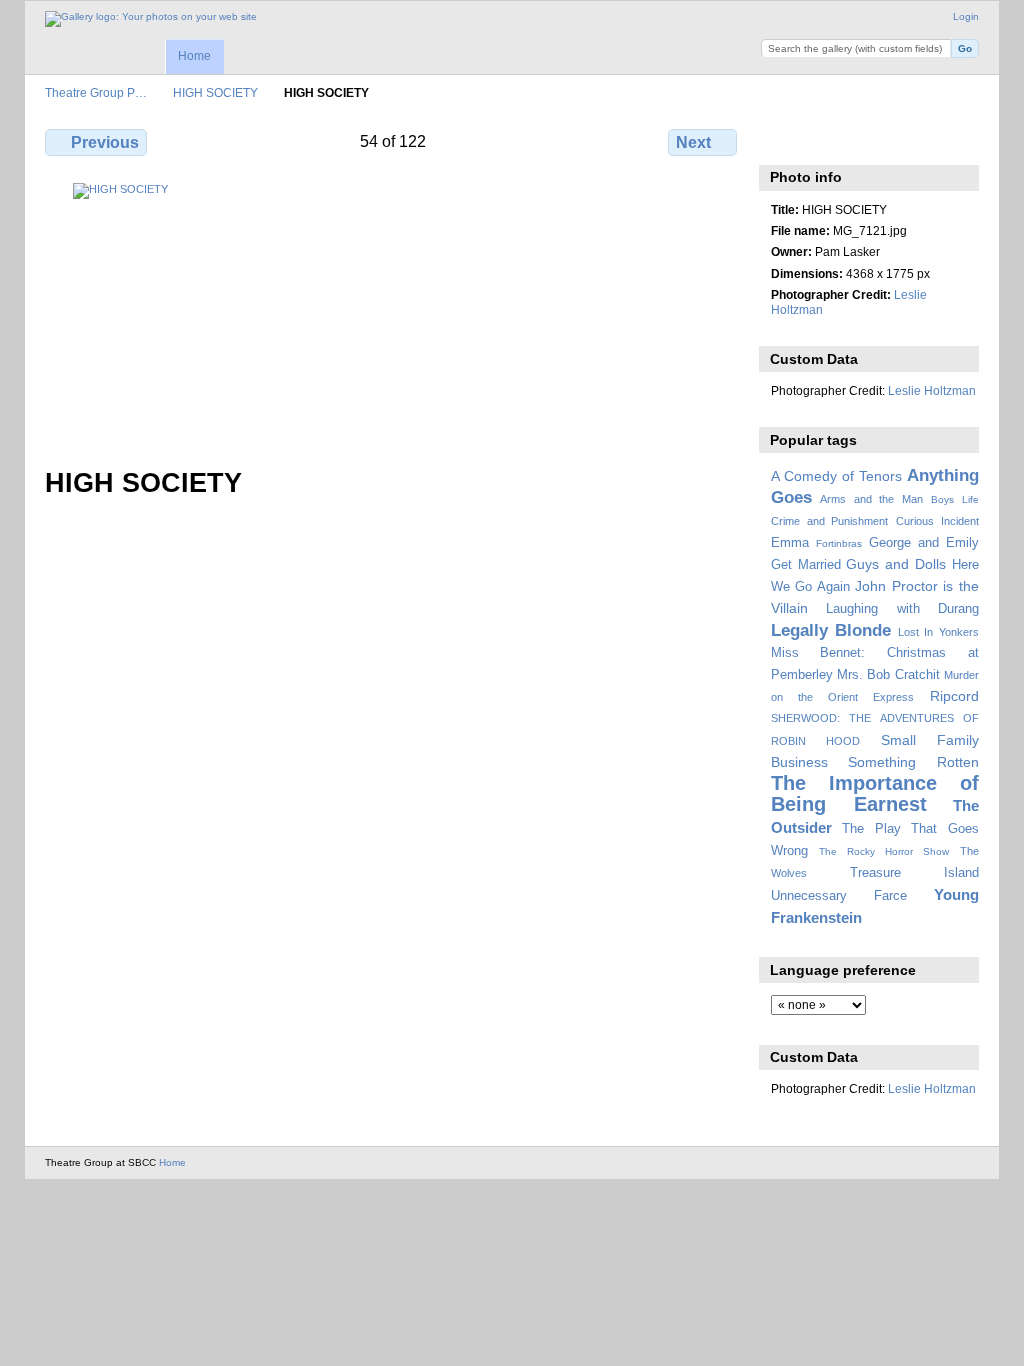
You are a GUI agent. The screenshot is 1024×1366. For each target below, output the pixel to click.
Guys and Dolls (896, 564)
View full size (781, 140)
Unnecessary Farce (839, 896)
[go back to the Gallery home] (151, 19)
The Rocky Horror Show (884, 851)
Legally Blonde (831, 630)
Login (966, 16)
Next (693, 142)
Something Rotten (913, 762)
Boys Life (955, 499)
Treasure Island (914, 873)
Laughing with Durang (902, 609)
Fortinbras (839, 543)
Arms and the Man (871, 499)
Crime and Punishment (830, 521)
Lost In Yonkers (938, 632)
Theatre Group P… (96, 92)
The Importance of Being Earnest (875, 793)
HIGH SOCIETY (215, 92)
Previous (105, 142)
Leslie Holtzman (932, 390)
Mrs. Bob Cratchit (888, 675)
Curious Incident (937, 521)
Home (194, 56)
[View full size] (393, 313)
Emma (790, 543)
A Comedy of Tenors (836, 476)
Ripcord (954, 696)
